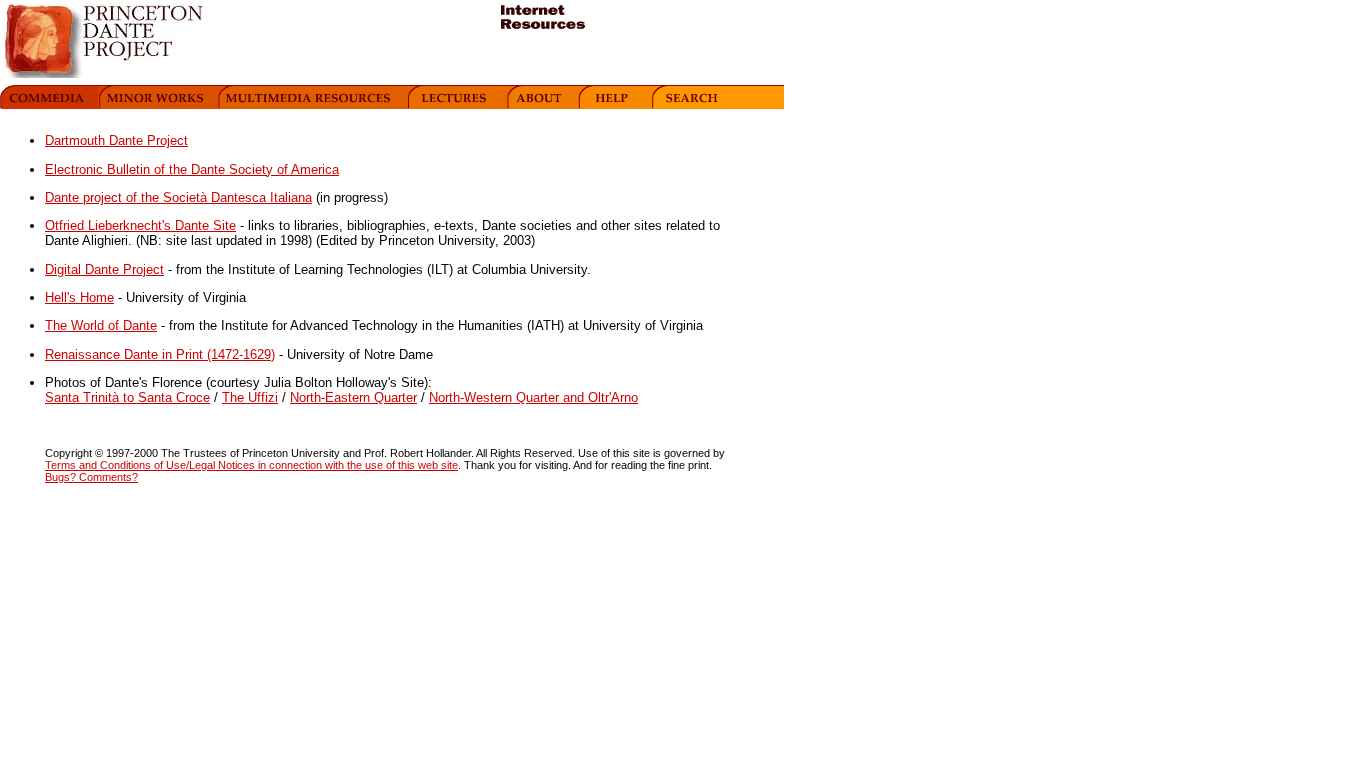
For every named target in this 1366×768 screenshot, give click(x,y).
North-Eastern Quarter (353, 397)
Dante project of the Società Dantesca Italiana (178, 197)
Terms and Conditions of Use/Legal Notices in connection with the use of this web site (251, 465)
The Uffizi (250, 397)
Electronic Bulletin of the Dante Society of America (192, 169)
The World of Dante (101, 325)
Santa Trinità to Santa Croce (127, 397)
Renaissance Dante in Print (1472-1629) (160, 354)
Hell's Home (79, 297)
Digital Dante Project (104, 269)
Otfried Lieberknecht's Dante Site (140, 225)
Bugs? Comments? (91, 477)
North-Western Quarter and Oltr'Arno (533, 397)
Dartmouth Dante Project (116, 140)
